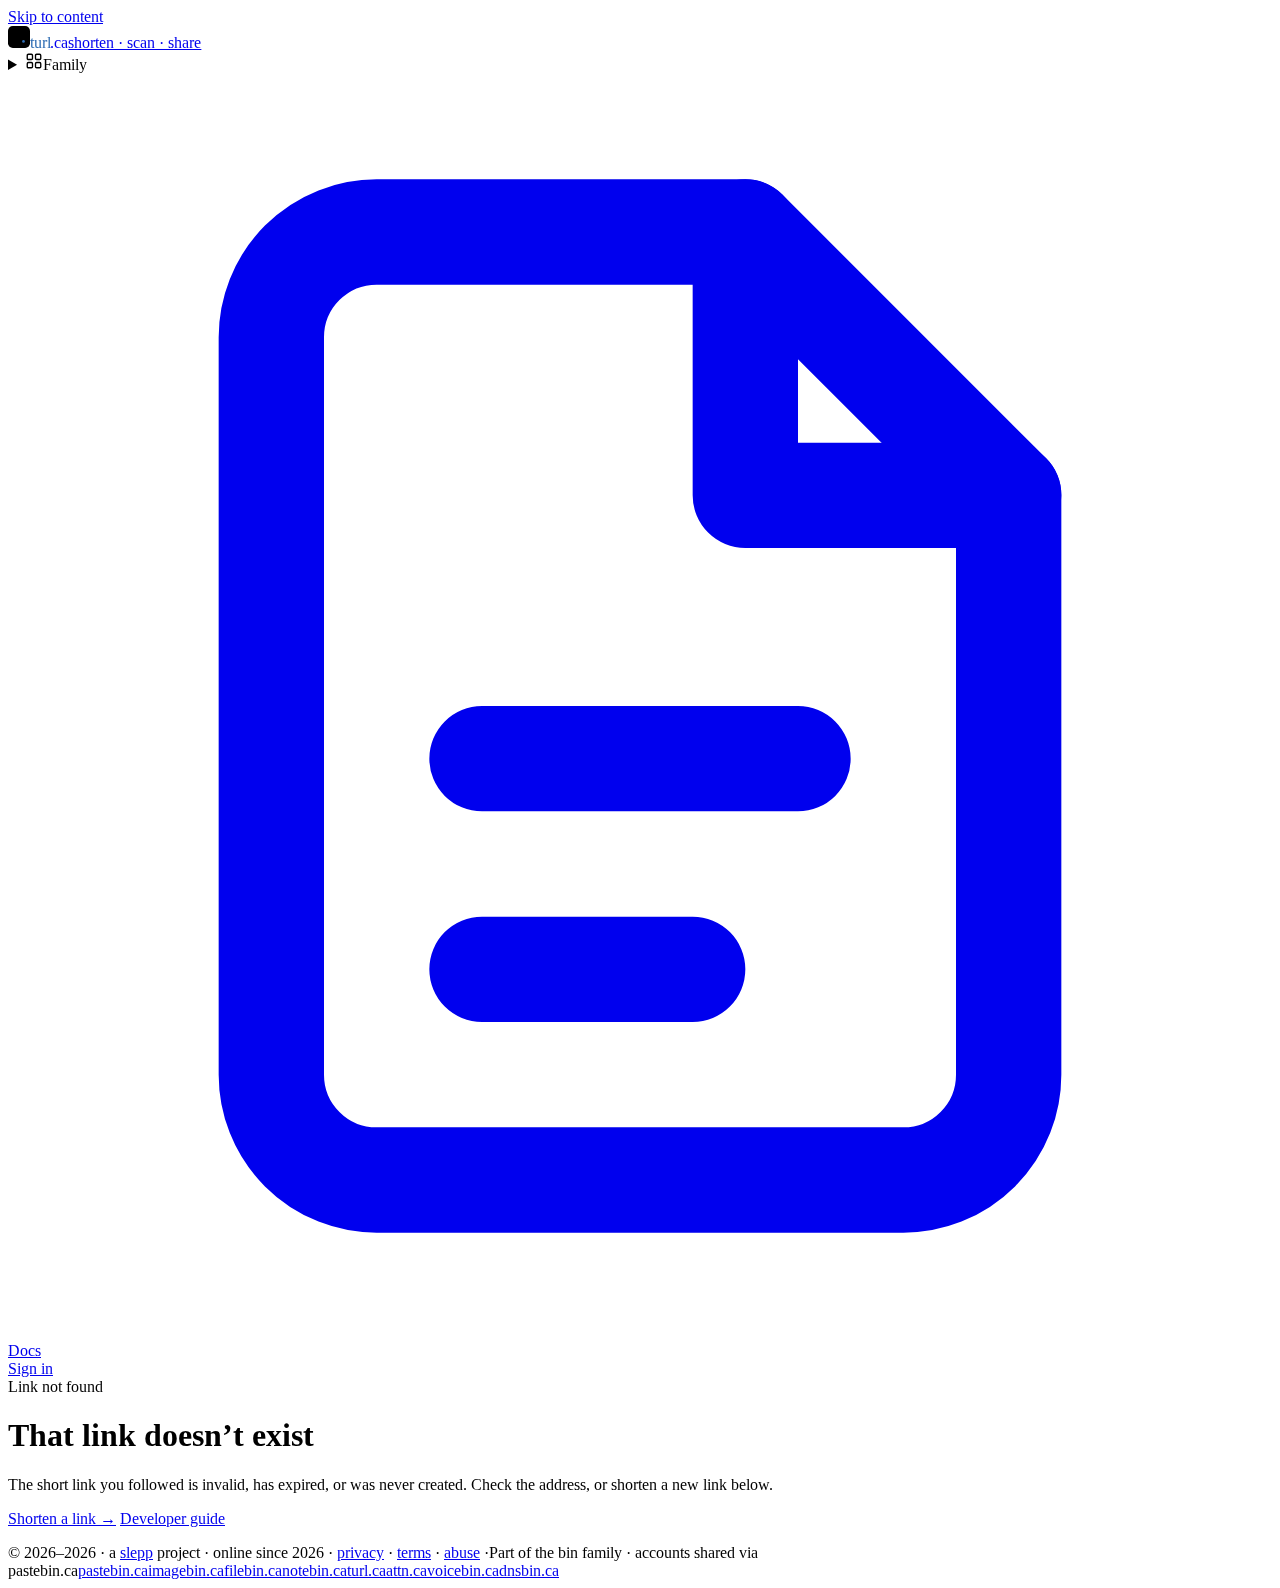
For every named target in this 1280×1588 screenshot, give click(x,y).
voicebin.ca (463, 1570)
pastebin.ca (113, 1570)
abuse (462, 1552)
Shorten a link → (62, 1518)
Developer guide (172, 1518)
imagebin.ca (186, 1570)
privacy (360, 1552)
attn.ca (406, 1570)
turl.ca (366, 1570)
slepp (136, 1552)
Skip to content (55, 16)
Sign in (30, 1368)
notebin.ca (314, 1570)
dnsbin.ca (529, 1570)
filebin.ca (253, 1570)
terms (414, 1552)
